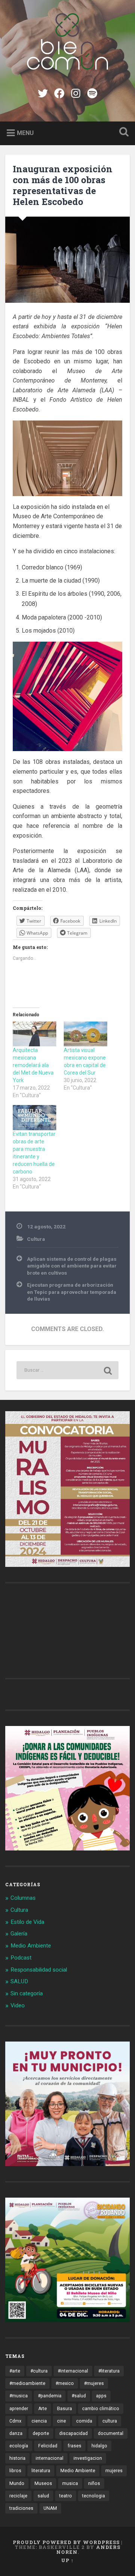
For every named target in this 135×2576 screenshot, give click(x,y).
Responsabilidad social (39, 1970)
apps (101, 2396)
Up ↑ (67, 2560)
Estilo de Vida (27, 1922)
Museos (43, 2483)
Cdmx (15, 2421)
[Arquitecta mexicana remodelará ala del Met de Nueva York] (34, 1034)
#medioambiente (27, 2383)
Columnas (23, 1898)
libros (15, 2471)
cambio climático (101, 2409)
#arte (15, 2371)
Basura (64, 2409)
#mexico (65, 2383)
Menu (25, 133)
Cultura (36, 1239)
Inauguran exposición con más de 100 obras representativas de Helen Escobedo (63, 185)
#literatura (109, 2371)
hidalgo (99, 2446)
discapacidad (73, 2433)
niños (94, 2483)
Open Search (122, 133)
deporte (41, 2433)
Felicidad (48, 2446)
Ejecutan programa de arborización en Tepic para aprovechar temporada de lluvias (72, 1292)
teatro (66, 2496)
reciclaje (18, 2496)
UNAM (50, 2508)
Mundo (17, 2483)
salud (43, 2496)
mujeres (114, 2471)
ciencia (39, 2421)
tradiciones (21, 2508)
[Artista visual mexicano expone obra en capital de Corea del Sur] (85, 1034)
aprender (19, 2409)
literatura (41, 2471)
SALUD (19, 1981)
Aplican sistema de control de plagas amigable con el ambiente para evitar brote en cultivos (72, 1266)
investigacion (88, 2458)
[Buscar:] (67, 1370)
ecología (19, 2446)
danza (16, 2433)
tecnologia (94, 2496)
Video (18, 2005)
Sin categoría (27, 1993)
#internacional (73, 2371)
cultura (110, 2421)
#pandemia (50, 2396)
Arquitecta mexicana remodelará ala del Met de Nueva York (33, 1065)
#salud (79, 2396)
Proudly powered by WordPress (66, 2542)
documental (111, 2433)
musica (70, 2483)
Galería (19, 1934)
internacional (49, 2458)
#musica (19, 2396)
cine (61, 2421)
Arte (43, 2409)
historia (17, 2458)
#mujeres (94, 2383)
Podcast (21, 1958)
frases (74, 2446)
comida (84, 2421)
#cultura (39, 2371)
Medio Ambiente (31, 1946)
